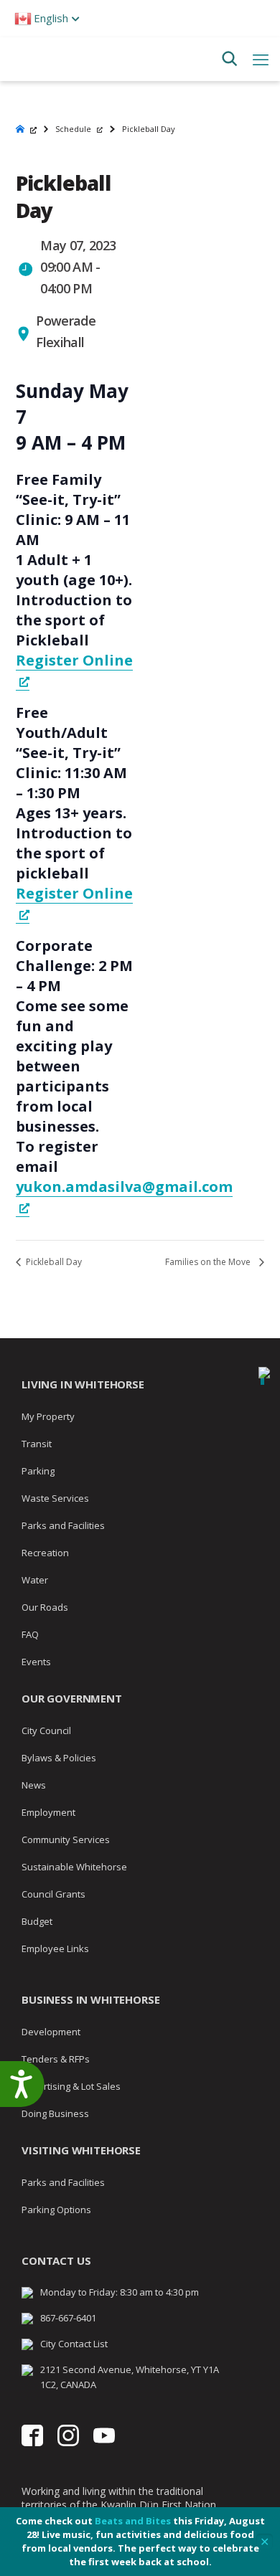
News (34, 1785)
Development (51, 2032)
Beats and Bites (133, 2521)
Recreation (45, 1553)
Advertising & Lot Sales (71, 2086)
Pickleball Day (53, 1262)
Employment (48, 1812)
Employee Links (55, 1948)
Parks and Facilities (63, 1525)
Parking (38, 1471)
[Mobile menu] (261, 59)
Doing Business (55, 2113)
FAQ (30, 1634)
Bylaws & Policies (59, 1758)
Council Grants (53, 1894)
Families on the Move (209, 1262)
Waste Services (55, 1498)
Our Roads (45, 1607)
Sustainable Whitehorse (74, 1867)
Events (36, 1662)
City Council (46, 1730)
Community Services (66, 1839)
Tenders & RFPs (56, 2059)
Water (35, 1580)
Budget (37, 1921)
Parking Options (56, 2210)
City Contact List (74, 2344)
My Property (48, 1416)
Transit (37, 1444)
